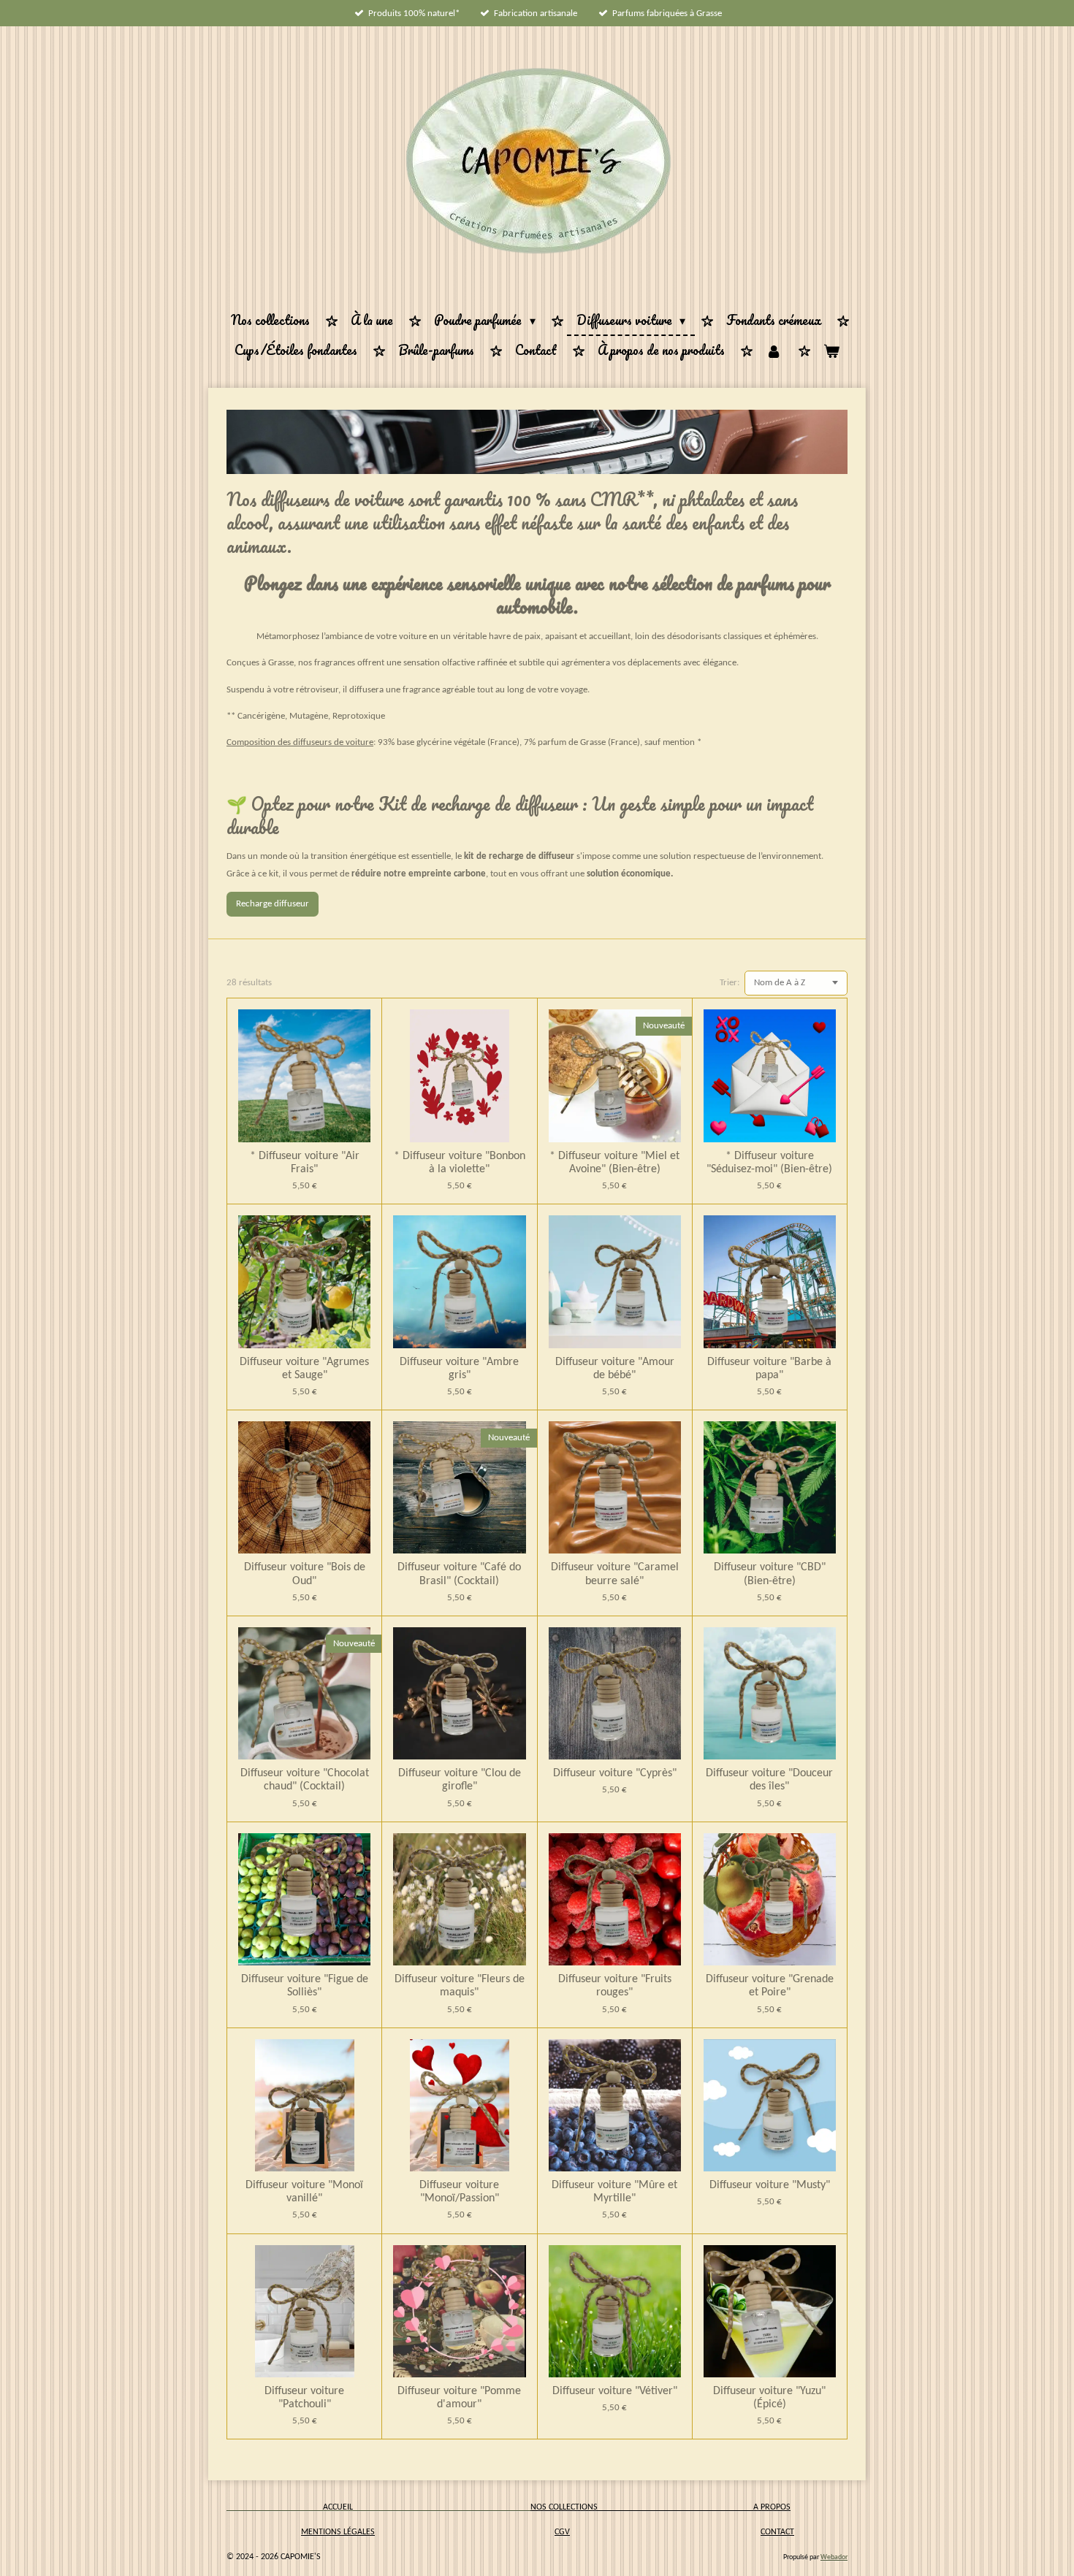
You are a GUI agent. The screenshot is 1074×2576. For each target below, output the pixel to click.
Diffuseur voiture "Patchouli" (304, 2398)
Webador (834, 2557)
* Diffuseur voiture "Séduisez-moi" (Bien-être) (769, 1163)
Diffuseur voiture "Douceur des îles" (769, 1780)
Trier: (730, 983)
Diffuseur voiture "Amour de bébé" (615, 1369)
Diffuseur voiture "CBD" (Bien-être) (770, 1574)
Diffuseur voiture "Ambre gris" (459, 1369)
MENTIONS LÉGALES (338, 2532)
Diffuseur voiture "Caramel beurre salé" (615, 1574)
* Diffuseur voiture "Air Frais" (305, 1163)
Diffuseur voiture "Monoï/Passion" (459, 2192)
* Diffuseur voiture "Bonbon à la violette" (460, 1163)
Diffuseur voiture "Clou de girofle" (460, 1780)
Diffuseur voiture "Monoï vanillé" (304, 2192)
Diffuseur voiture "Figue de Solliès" (305, 1986)
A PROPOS (772, 2507)
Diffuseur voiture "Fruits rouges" (615, 1986)
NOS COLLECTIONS (642, 2507)
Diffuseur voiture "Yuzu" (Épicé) (769, 2398)
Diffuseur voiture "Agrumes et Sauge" (304, 1369)
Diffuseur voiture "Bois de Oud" (305, 1574)
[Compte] (774, 351)
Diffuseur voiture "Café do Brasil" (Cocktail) (459, 1574)
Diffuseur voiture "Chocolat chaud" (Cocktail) (305, 1780)
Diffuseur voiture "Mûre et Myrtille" (614, 2192)
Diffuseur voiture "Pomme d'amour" (459, 2398)
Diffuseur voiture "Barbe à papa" (769, 1369)
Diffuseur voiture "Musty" (770, 2185)
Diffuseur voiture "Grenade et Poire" (770, 1986)
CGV (562, 2532)
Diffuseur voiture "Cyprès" (615, 1773)
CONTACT (777, 2532)
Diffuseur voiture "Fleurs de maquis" (460, 1986)
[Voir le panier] (831, 351)
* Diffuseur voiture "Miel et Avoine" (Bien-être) (614, 1163)
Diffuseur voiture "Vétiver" (615, 2391)
